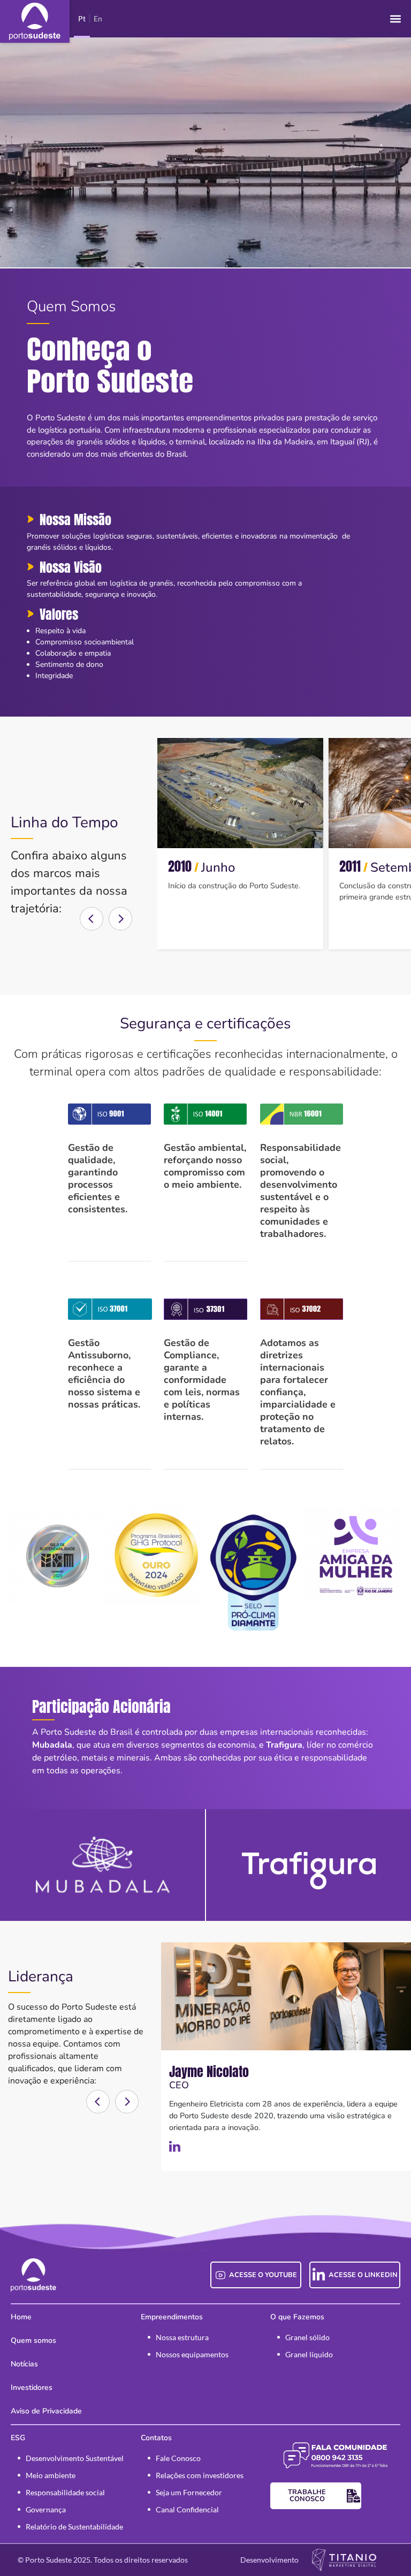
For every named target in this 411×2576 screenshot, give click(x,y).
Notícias (24, 2364)
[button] (395, 19)
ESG (18, 2438)
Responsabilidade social (65, 2492)
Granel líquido (309, 2354)
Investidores (32, 2387)
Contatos (156, 2438)
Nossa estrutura (182, 2337)
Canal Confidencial (187, 2509)
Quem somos (33, 2340)
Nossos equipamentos (192, 2354)
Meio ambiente (51, 2475)
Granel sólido (307, 2337)
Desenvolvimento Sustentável (75, 2458)
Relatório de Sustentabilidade (74, 2527)
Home (21, 2317)
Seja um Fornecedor (189, 2492)
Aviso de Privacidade (46, 2411)
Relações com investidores (200, 2475)
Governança (46, 2509)
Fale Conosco (178, 2458)
